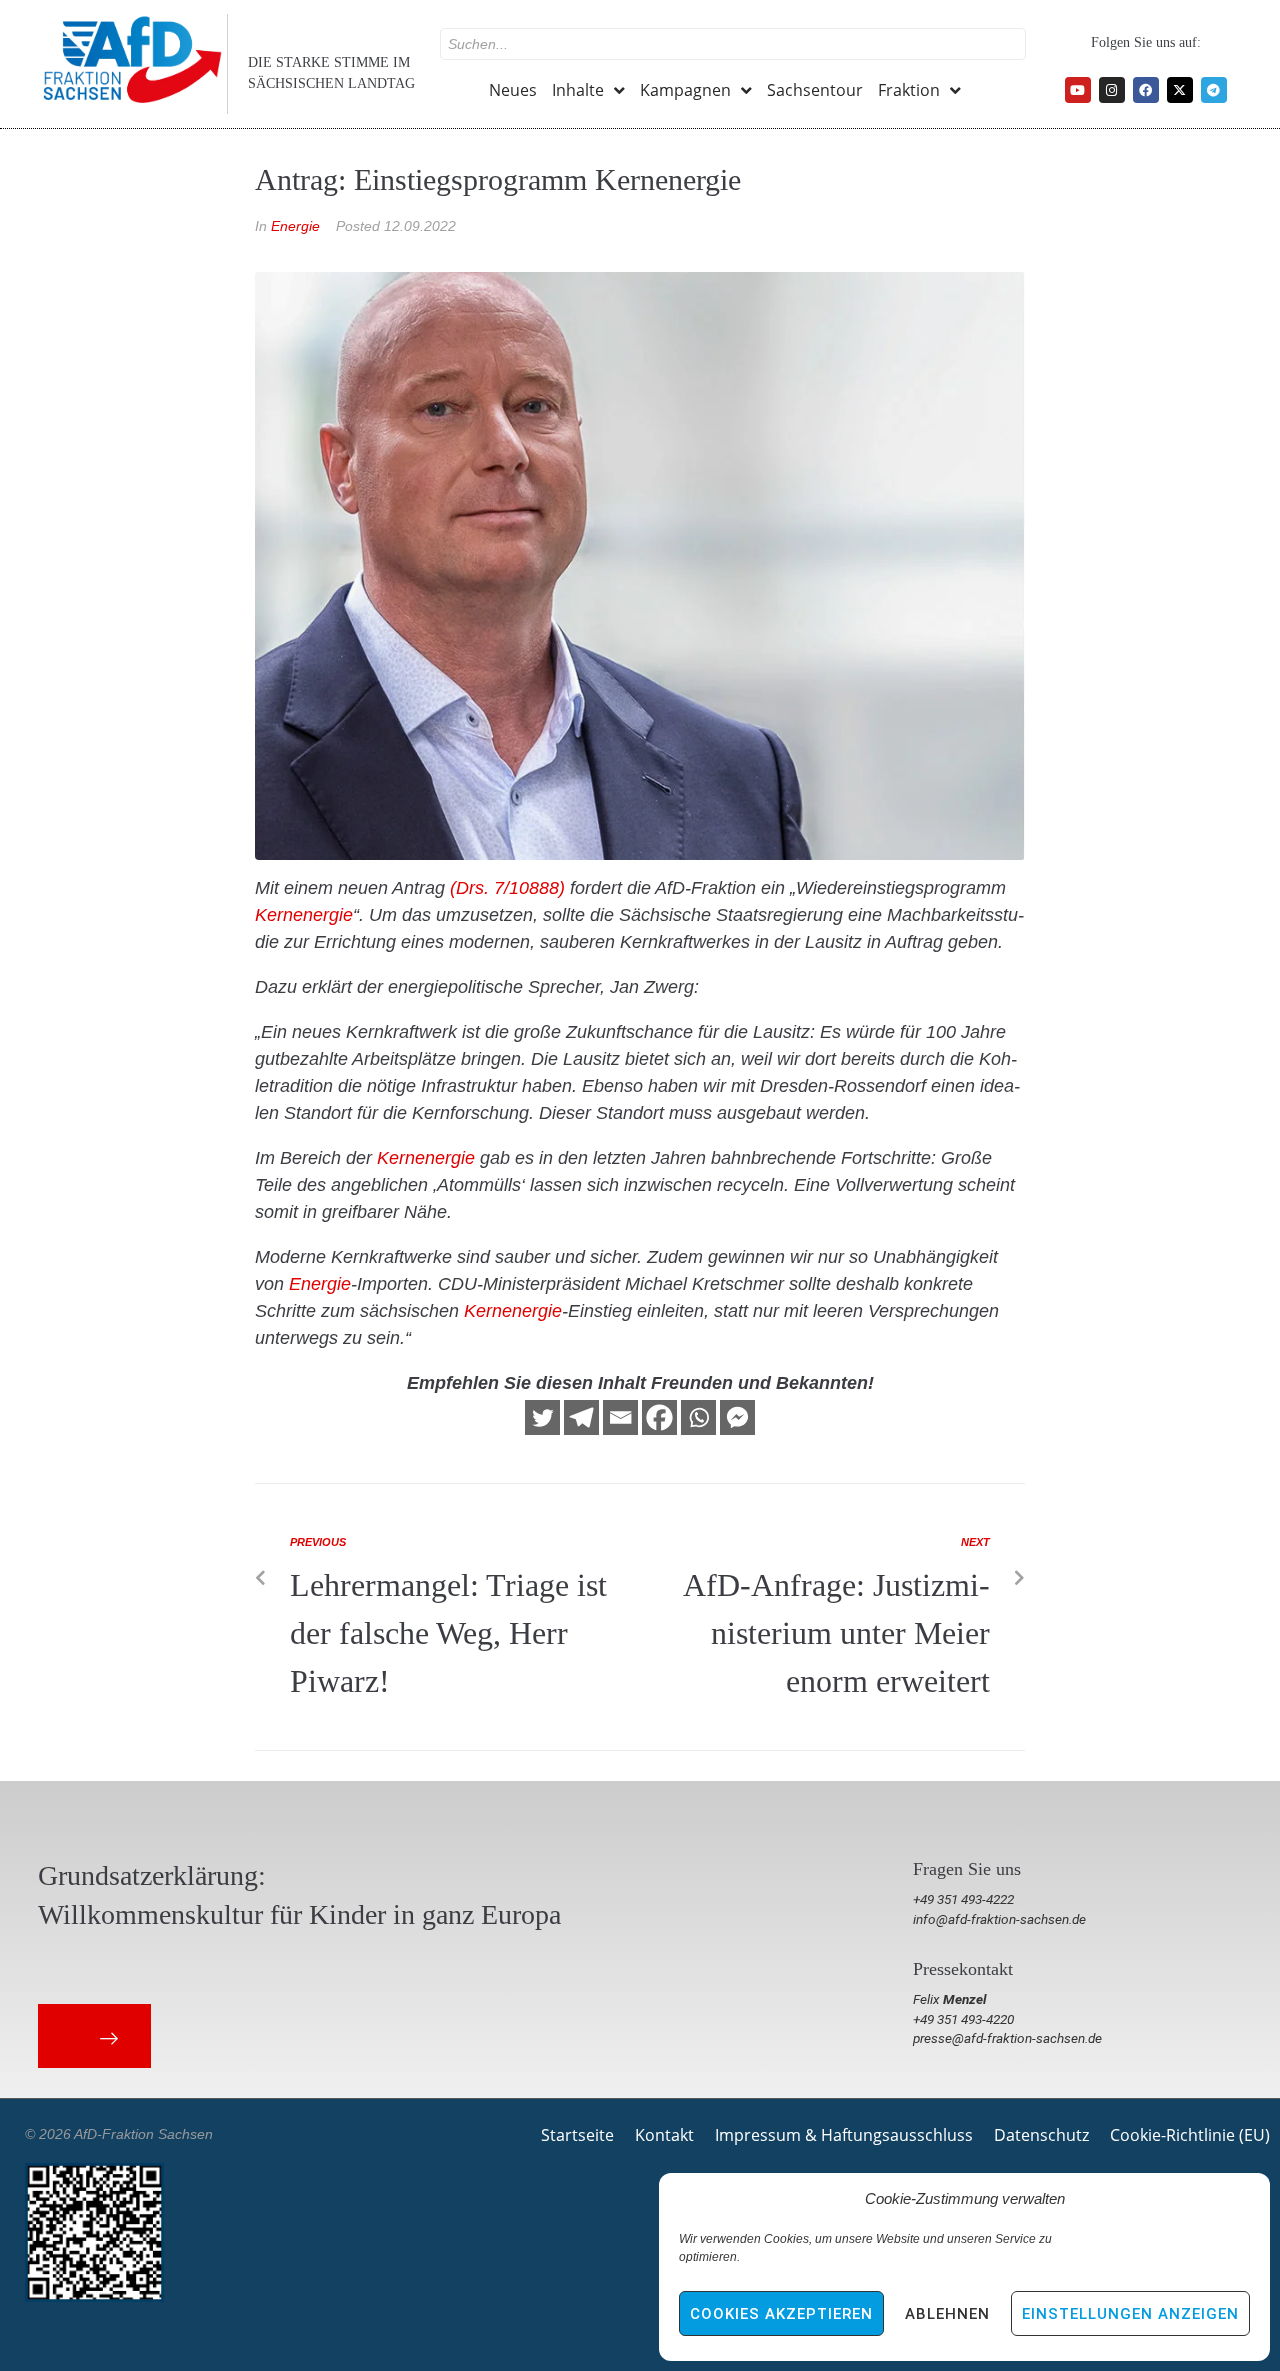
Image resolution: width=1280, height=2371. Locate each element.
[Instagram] (1112, 90)
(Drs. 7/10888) (507, 888)
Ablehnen (947, 2314)
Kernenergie (304, 915)
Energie (295, 226)
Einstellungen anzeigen (1130, 2314)
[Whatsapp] (698, 1417)
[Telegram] (1214, 90)
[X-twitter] (1180, 90)
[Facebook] (1146, 90)
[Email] (620, 1417)
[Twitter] (542, 1417)
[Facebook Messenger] (737, 1417)
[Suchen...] (733, 44)
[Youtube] (1078, 90)
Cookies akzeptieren (781, 2314)
